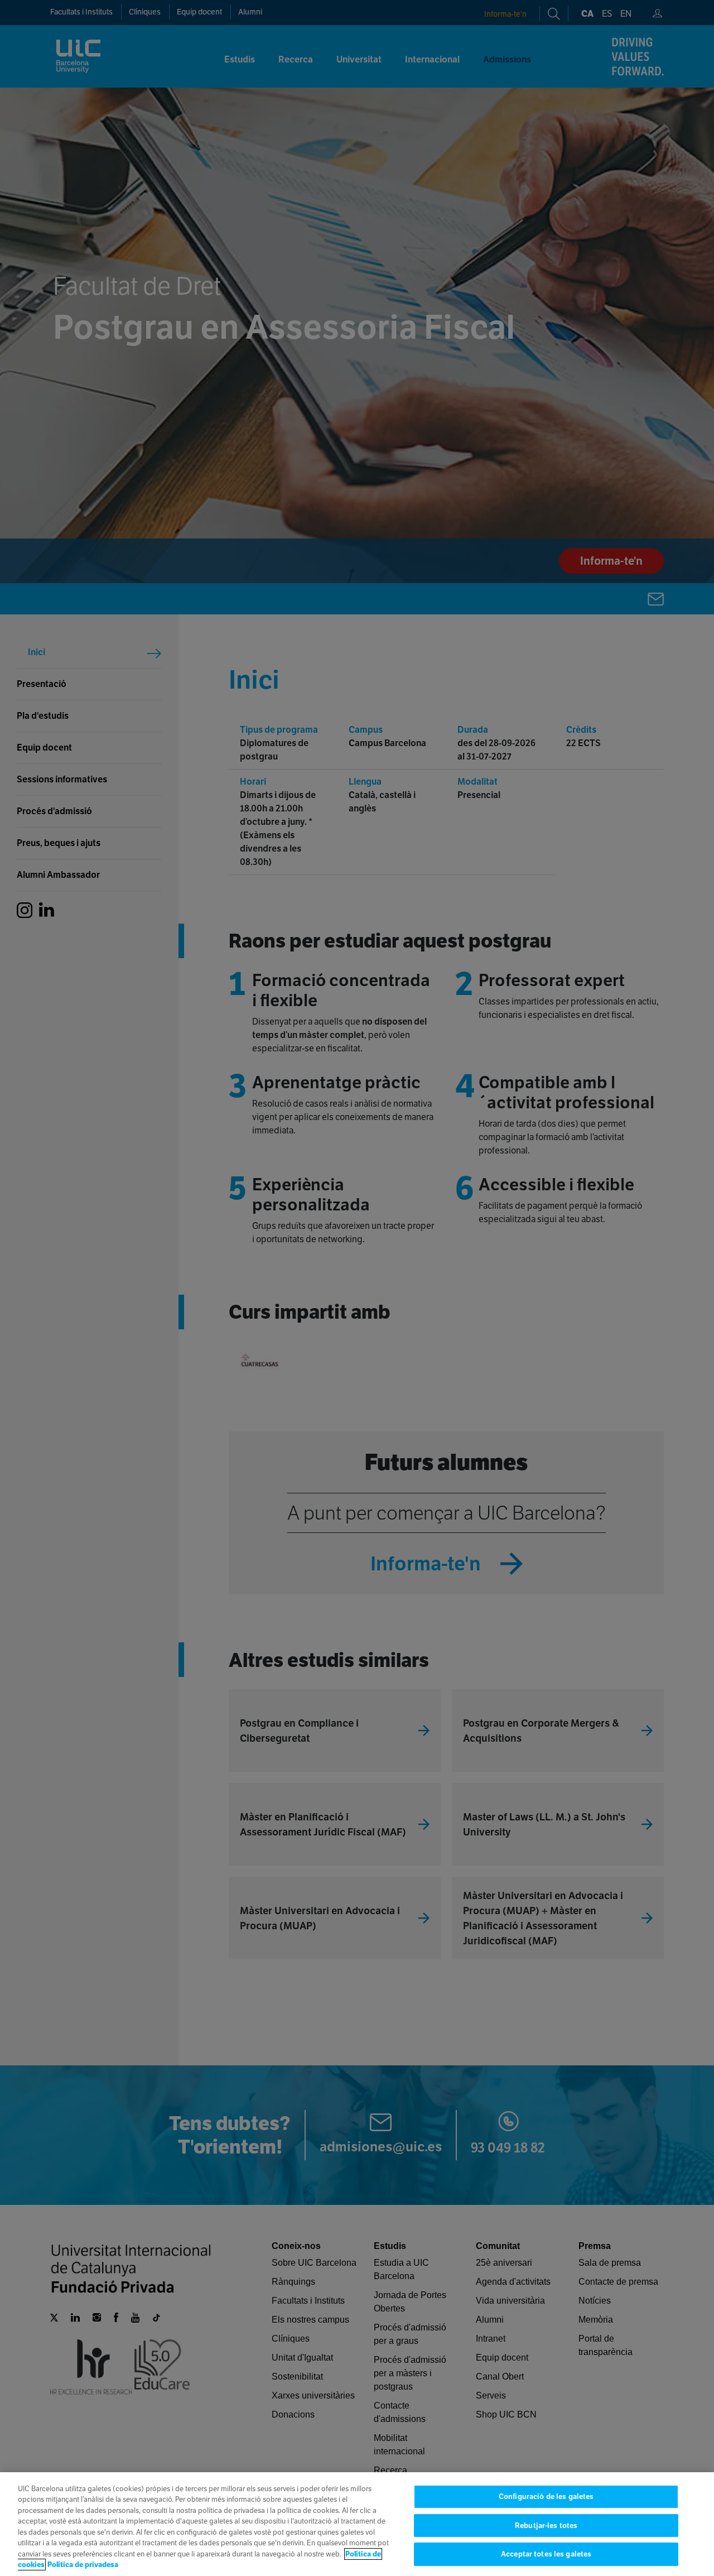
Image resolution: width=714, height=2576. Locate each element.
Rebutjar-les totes (546, 2525)
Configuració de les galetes (546, 2496)
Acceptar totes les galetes (546, 2554)
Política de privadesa (83, 2565)
